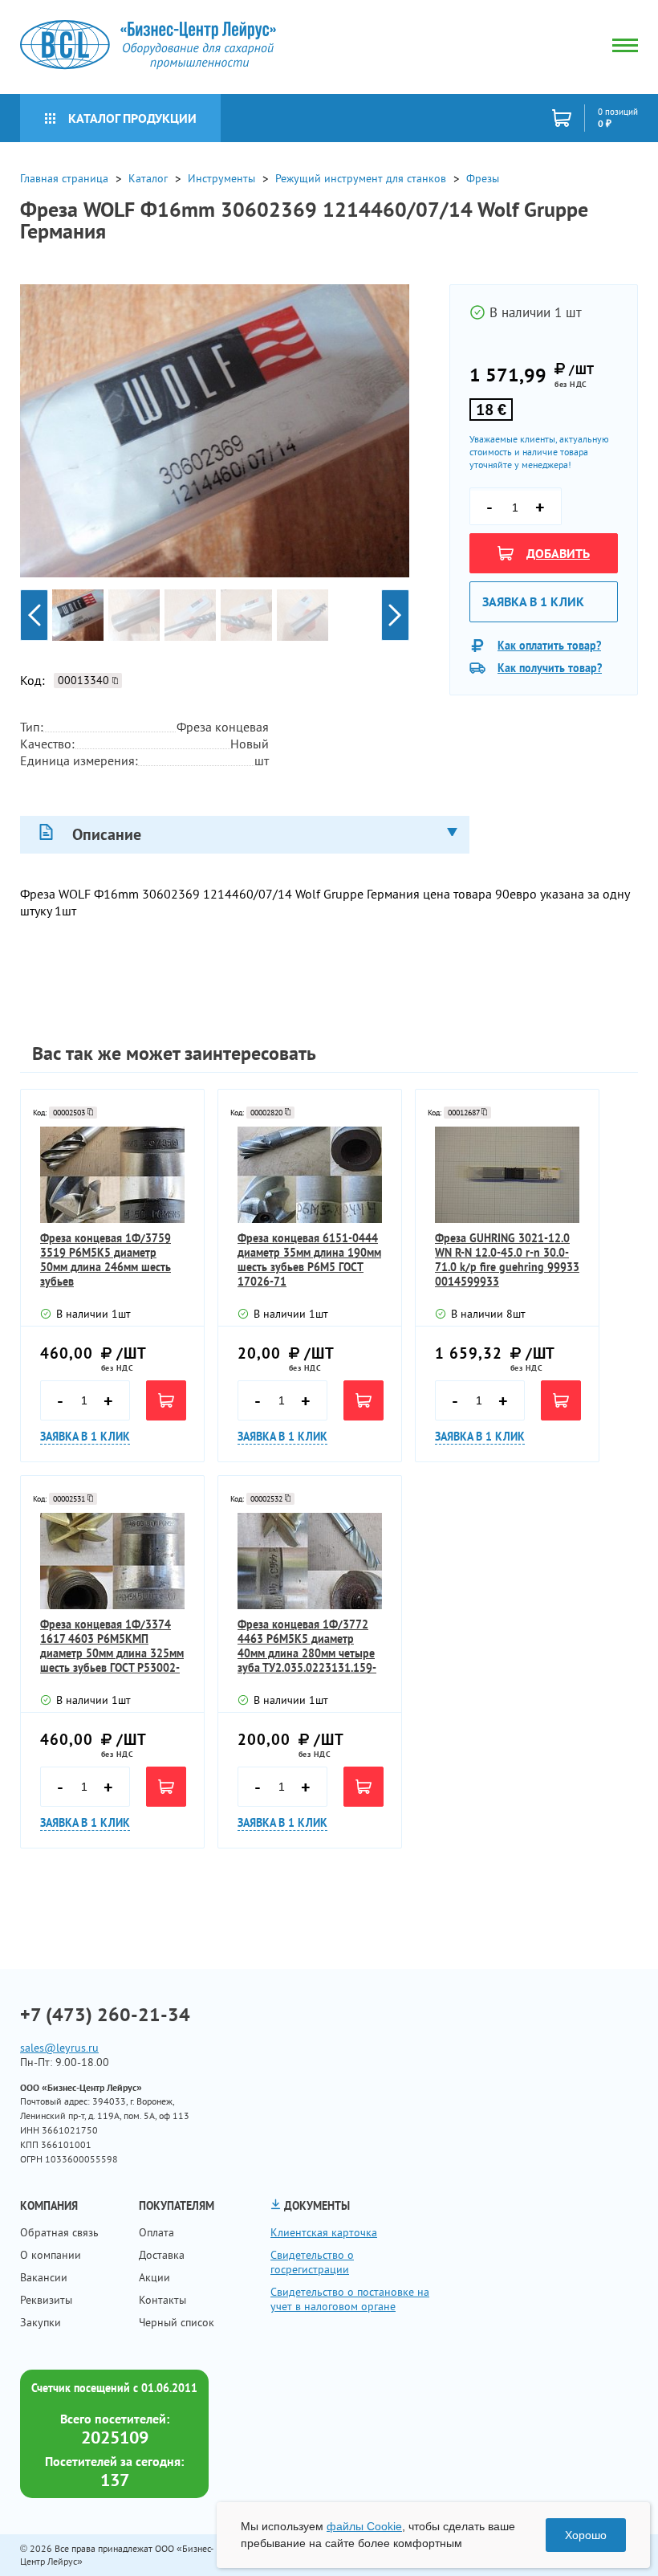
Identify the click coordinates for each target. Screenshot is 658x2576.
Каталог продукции (132, 118)
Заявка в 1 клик (533, 601)
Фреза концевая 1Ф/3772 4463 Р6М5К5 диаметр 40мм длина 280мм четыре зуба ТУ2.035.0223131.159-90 (307, 1646)
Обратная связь (59, 2232)
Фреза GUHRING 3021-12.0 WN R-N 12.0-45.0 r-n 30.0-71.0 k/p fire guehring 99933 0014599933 (507, 1260)
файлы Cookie (364, 2526)
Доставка (162, 2255)
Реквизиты (46, 2300)
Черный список (177, 2322)
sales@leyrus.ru (59, 2048)
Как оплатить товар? (549, 646)
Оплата (156, 2232)
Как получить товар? (550, 668)
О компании (51, 2255)
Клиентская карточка (324, 2232)
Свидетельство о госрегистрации (312, 2262)
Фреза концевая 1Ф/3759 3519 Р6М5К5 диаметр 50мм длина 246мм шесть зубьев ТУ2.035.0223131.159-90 (106, 1260)
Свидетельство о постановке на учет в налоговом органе (350, 2299)
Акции (154, 2277)
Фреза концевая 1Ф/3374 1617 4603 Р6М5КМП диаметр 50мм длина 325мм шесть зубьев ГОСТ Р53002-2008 (112, 1646)
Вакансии (44, 2277)
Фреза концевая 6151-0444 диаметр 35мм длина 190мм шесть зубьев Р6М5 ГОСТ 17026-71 (309, 1260)
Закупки (41, 2322)
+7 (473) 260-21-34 (105, 2015)
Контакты (162, 2300)
